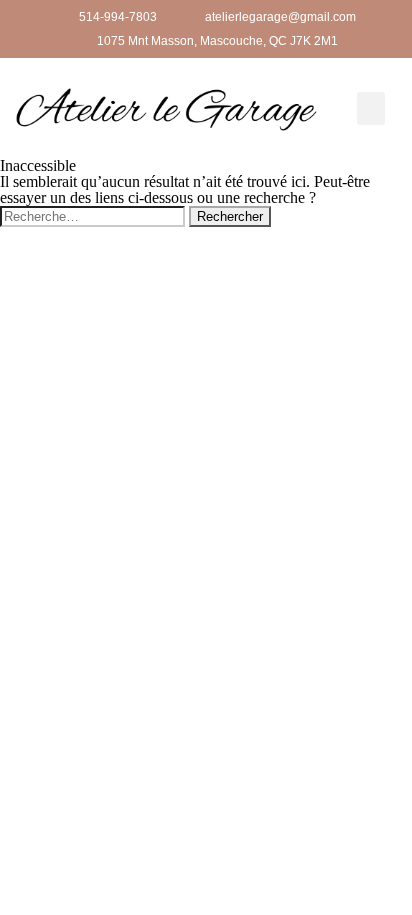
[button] (371, 108)
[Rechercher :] (94, 215)
